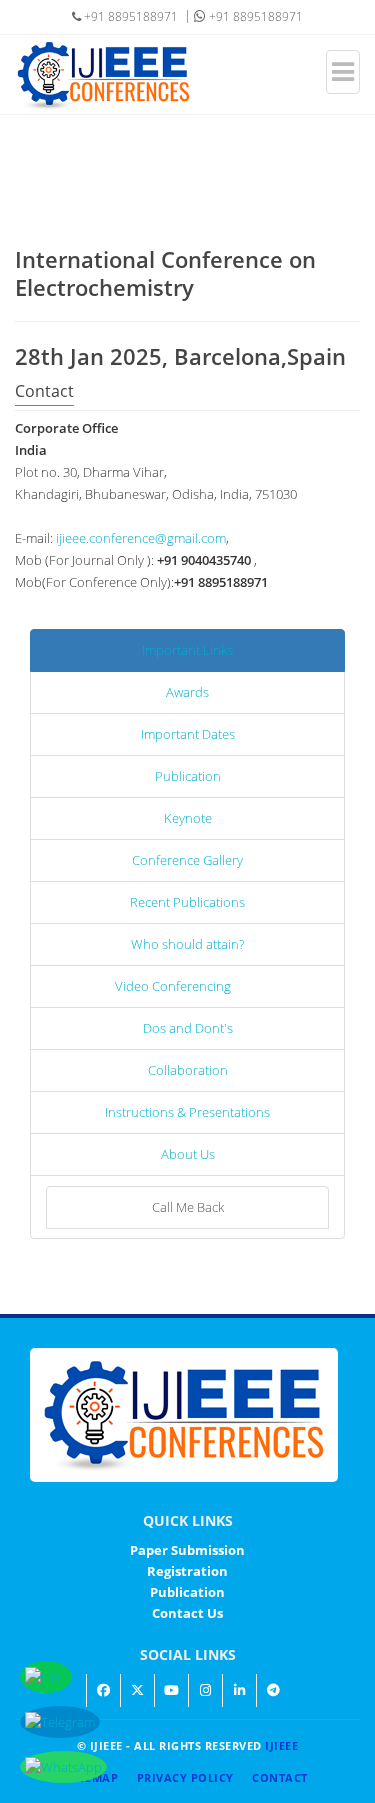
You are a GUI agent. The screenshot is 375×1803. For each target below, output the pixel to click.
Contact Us (187, 1613)
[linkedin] (239, 1690)
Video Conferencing (173, 986)
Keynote (188, 818)
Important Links (187, 650)
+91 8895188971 (254, 16)
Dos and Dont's (188, 1028)
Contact (280, 1777)
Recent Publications (187, 902)
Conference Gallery (187, 860)
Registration (187, 1571)
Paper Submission (187, 1550)
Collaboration (188, 1070)
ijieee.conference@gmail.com (141, 538)
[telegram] (273, 1690)
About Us (188, 1154)
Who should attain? (187, 944)
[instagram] (205, 1690)
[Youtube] (171, 1690)
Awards (187, 692)
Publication (188, 776)
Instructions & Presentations (187, 1112)
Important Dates (188, 734)
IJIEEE (281, 1745)
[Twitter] (137, 1690)
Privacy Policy (185, 1777)
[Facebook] (103, 1690)
